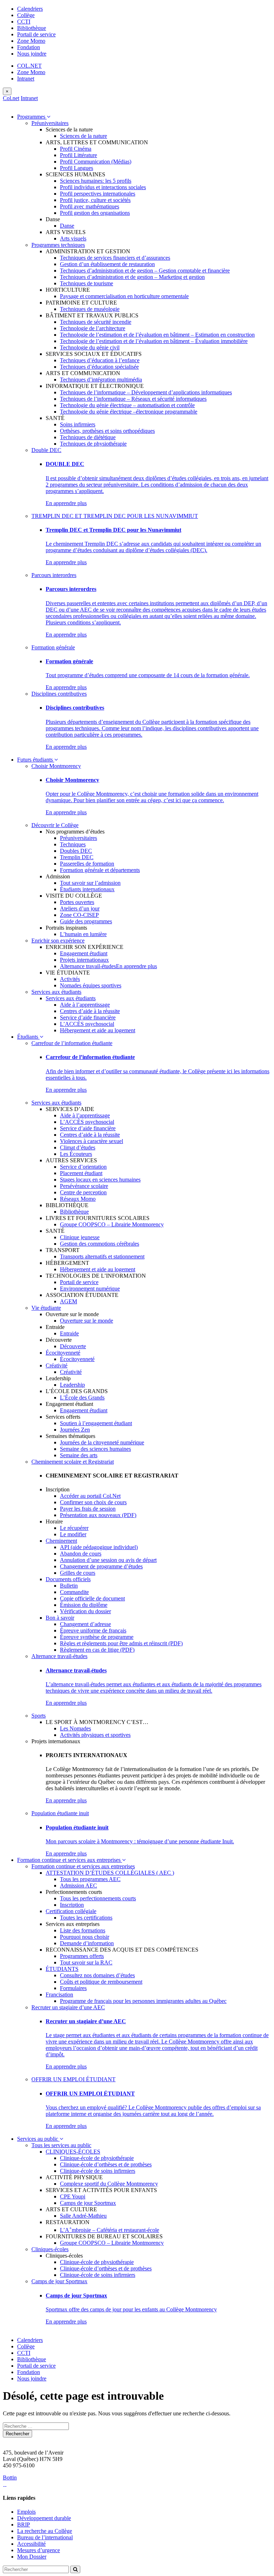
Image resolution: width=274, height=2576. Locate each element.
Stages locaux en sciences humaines (100, 1180)
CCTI (24, 22)
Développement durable (44, 2518)
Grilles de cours (78, 1573)
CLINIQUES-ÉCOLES (73, 2152)
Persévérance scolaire (84, 1186)
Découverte (73, 1346)
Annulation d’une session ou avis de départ (108, 1560)
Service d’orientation (83, 1167)
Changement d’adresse (85, 1624)
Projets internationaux (84, 960)
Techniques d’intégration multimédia (101, 380)
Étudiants (28, 1037)
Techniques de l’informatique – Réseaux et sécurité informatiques (133, 399)
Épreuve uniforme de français (93, 1630)
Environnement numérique (90, 1289)
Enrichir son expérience (58, 941)
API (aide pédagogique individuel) (99, 1547)
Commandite (74, 1592)
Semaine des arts (79, 1455)
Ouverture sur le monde (87, 1321)
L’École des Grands (82, 1398)
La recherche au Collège (45, 2531)
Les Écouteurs (76, 1154)
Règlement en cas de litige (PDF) (97, 1650)
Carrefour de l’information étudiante (72, 1043)
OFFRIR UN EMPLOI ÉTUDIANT (73, 2079)
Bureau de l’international (45, 2537)
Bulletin (69, 1586)
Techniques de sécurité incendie (96, 322)
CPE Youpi (73, 2196)
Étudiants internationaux (87, 889)
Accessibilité (31, 2544)
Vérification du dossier (85, 1611)
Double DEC (46, 450)
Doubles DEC (76, 851)
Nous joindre (32, 54)
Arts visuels (73, 238)
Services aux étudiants (56, 992)
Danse (67, 226)
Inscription (72, 1905)
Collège (26, 15)
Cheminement (61, 1541)
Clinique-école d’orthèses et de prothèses (106, 2164)
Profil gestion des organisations (95, 213)
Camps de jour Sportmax (88, 2203)
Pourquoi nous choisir (85, 1937)
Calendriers (30, 9)
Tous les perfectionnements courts (98, 1898)
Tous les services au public (61, 2145)
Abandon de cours (81, 1554)
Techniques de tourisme (87, 283)
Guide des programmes (86, 921)
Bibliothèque (32, 28)
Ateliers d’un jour (80, 908)
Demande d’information (87, 1943)
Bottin (10, 2478)
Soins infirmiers (78, 424)
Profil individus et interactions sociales (103, 187)
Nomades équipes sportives (91, 985)
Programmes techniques (58, 245)
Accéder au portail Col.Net (90, 1496)
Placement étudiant (81, 1173)
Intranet (26, 79)
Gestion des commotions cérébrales (100, 1244)
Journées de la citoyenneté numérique (102, 1442)
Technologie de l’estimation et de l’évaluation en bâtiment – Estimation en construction (157, 335)
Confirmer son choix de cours (93, 1502)
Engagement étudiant (84, 953)
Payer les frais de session (88, 1509)
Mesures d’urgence (39, 2550)
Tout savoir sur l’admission (90, 883)
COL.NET (29, 66)
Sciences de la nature (83, 136)
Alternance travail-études (88, 966)
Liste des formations (83, 1930)
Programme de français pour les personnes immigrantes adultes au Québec (143, 2001)
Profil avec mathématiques (90, 206)
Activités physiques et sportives (95, 1735)
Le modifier (73, 1534)
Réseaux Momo (78, 1199)
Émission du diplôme (84, 1605)
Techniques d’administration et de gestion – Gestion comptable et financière (145, 271)
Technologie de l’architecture (93, 328)
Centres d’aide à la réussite (90, 1011)
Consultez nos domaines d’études (97, 1975)
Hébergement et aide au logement (98, 1030)
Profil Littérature (78, 155)
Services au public (38, 2139)
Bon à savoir (60, 1618)
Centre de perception (83, 1192)
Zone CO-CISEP (79, 915)
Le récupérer (74, 1528)
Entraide (69, 1333)
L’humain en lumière (83, 934)
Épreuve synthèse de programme (97, 1637)
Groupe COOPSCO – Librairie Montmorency (112, 1224)
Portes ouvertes (77, 902)
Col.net (11, 98)
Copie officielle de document (92, 1598)
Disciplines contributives (59, 694)
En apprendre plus (66, 503)
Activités (70, 979)
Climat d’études (78, 1147)
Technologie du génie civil (90, 347)
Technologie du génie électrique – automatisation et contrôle (127, 405)
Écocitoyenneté (63, 1353)
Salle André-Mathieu (83, 2216)
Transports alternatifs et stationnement (102, 1256)
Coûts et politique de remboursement (101, 1982)
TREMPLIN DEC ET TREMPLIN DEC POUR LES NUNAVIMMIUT (115, 516)
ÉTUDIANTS (62, 1969)
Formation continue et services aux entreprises (70, 1860)
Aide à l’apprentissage (85, 1005)
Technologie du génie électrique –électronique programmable (129, 412)
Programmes (32, 117)
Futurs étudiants (36, 760)
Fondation (29, 47)
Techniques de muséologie (90, 309)
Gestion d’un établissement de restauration (107, 264)
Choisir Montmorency (56, 766)
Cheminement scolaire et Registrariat (73, 1462)
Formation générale (53, 647)
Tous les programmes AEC (90, 1879)
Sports (39, 1716)
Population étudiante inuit (60, 1813)
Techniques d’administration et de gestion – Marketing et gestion (132, 277)
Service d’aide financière (88, 1017)
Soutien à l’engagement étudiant (96, 1423)
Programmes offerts (82, 1956)
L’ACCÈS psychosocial (87, 1024)
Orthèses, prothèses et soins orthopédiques (107, 431)
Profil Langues (77, 168)
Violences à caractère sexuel (92, 1141)
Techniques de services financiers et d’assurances (115, 258)
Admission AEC (78, 1886)
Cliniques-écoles (50, 2249)
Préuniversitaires (50, 123)
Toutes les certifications (86, 1918)
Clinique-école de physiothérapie (97, 2158)
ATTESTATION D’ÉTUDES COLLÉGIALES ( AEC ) (110, 1873)
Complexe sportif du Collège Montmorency (109, 2184)
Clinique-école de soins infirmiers (98, 2171)
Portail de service (36, 34)
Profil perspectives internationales (98, 194)
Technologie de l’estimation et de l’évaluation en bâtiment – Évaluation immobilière (154, 341)
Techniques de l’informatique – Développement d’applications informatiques (146, 392)
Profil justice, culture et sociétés (95, 200)
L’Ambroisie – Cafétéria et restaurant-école (110, 2230)
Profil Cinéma (76, 149)
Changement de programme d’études (101, 1566)
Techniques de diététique (88, 437)
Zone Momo (31, 41)
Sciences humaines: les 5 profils (96, 181)
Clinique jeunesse (80, 1237)
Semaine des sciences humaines (95, 1449)
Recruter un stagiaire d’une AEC (68, 2007)
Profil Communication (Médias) (96, 162)
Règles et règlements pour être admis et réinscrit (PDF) (121, 1643)
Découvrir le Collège (55, 825)
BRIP (24, 2525)
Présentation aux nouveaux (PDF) (98, 1515)
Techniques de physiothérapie (93, 444)
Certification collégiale (71, 1911)
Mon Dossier (32, 2557)
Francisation (59, 1995)
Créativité (57, 1365)
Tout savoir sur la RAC (86, 1962)
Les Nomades (75, 1728)
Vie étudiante (46, 1308)
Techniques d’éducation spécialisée (99, 367)
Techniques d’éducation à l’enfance (100, 360)
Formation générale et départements (100, 870)
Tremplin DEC (77, 857)
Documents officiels (68, 1579)
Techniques (73, 844)
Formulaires (73, 1988)
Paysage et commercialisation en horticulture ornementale (124, 296)
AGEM (68, 1301)
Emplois (26, 2512)
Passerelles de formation (87, 864)
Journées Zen (75, 1430)
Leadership (72, 1385)
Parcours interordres (54, 575)
